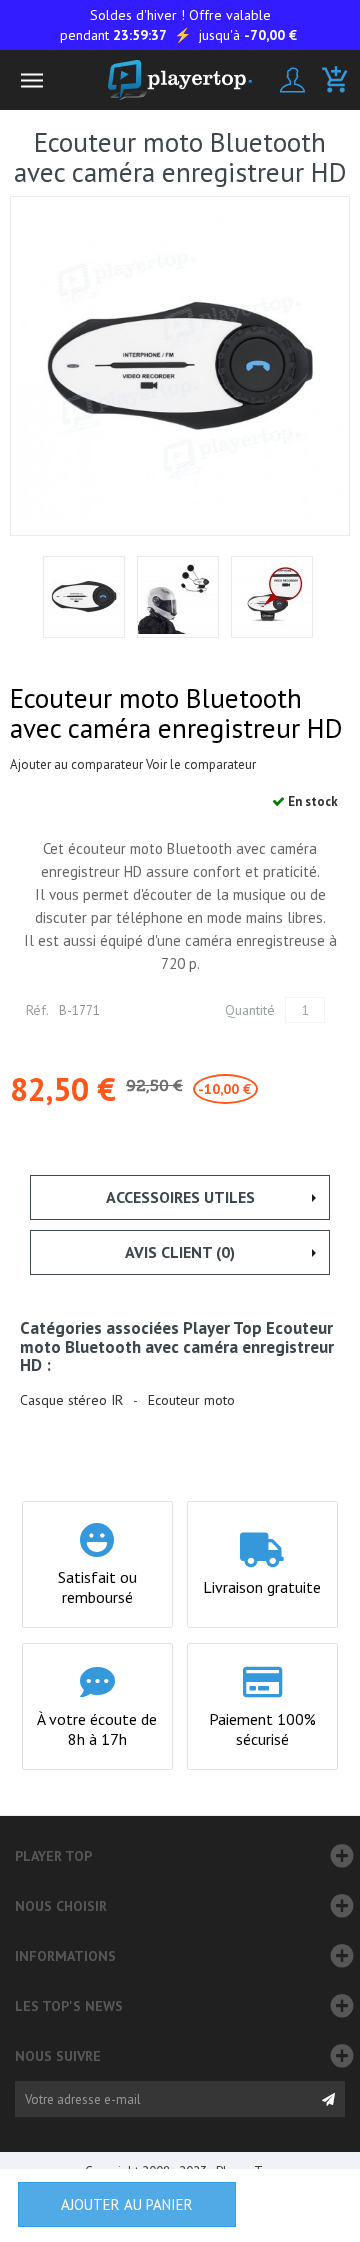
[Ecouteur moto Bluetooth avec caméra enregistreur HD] (84, 597)
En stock (311, 801)
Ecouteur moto (191, 1400)
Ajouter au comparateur (76, 764)
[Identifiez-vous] (292, 80)
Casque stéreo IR (71, 1400)
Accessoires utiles (180, 1197)
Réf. (37, 1010)
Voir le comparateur (201, 764)
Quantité (250, 1010)
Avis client (180, 1252)
